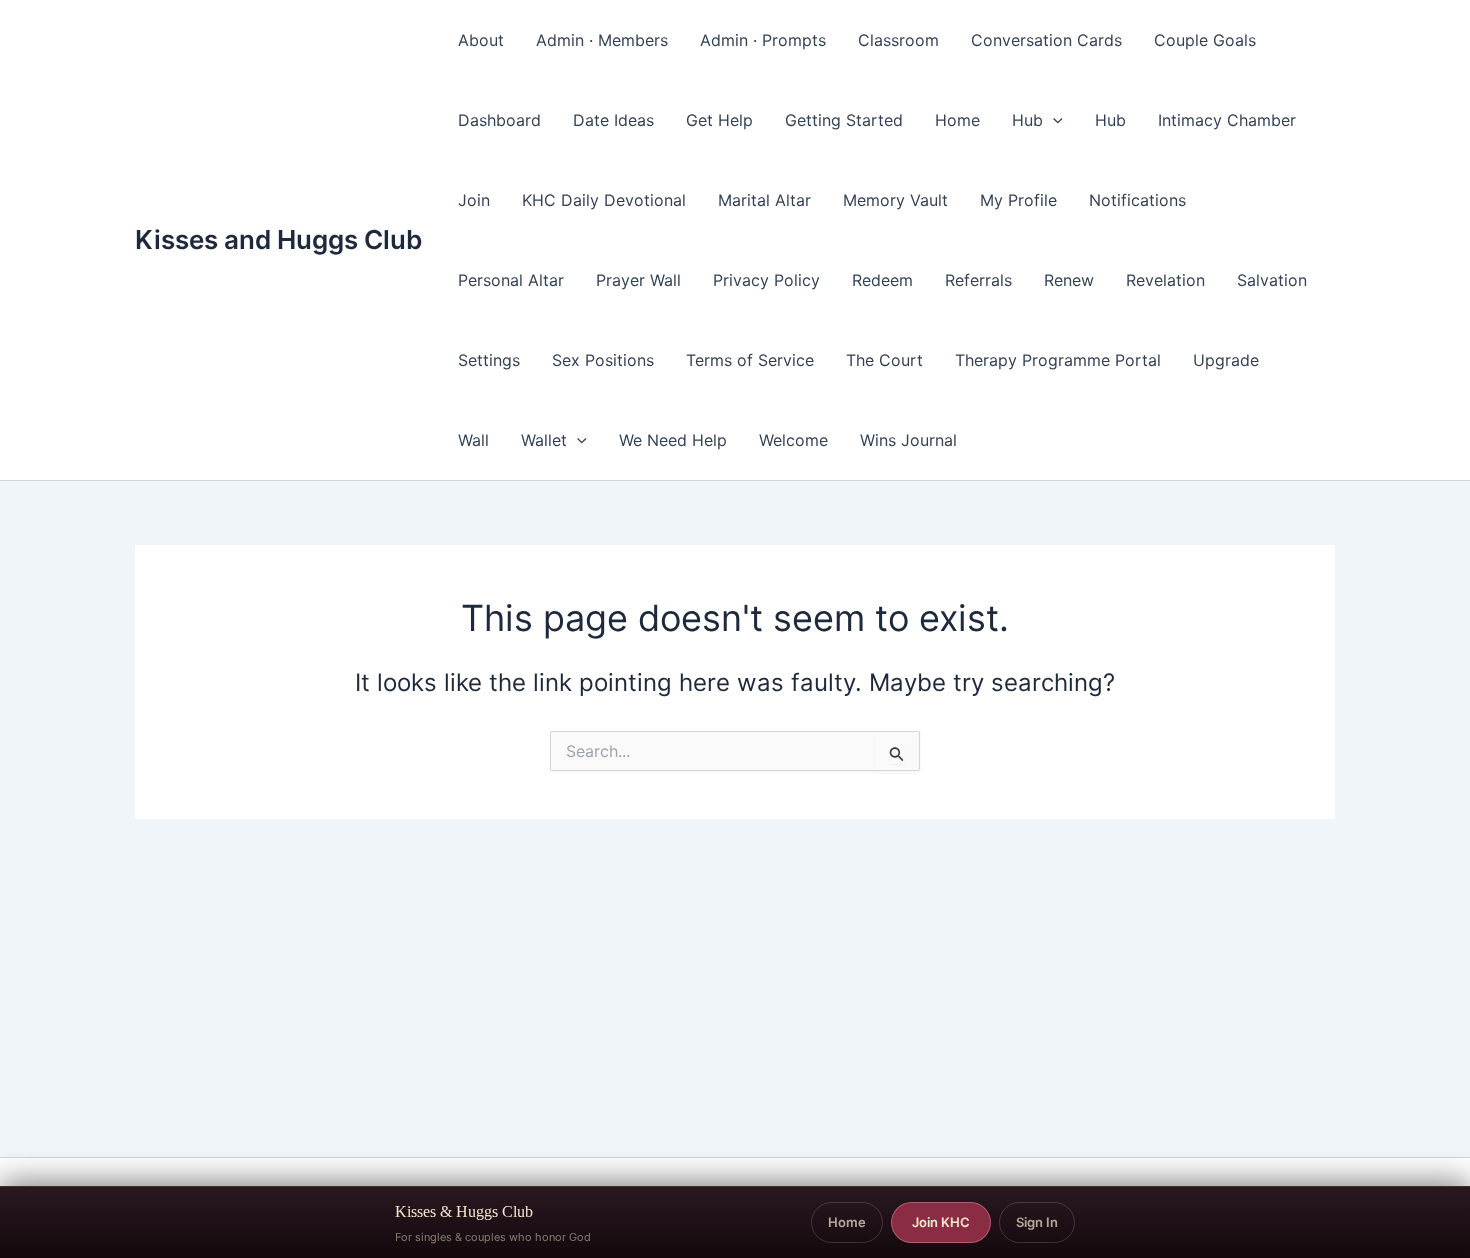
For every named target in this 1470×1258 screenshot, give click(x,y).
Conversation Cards (1046, 40)
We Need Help (673, 440)
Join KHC (941, 1222)
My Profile (1018, 200)
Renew (1069, 280)
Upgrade (1226, 360)
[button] (1053, 120)
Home (957, 120)
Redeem (882, 280)
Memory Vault (895, 200)
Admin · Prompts (763, 40)
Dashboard (499, 120)
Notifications (1137, 200)
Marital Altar (764, 200)
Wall (473, 440)
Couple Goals (1205, 40)
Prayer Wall (638, 280)
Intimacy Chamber (1227, 120)
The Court (884, 360)
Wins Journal (908, 440)
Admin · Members (602, 40)
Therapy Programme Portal (1058, 360)
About (481, 40)
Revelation (1165, 280)
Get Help (719, 120)
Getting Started (844, 120)
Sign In (1037, 1222)
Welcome (793, 440)
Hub (1027, 120)
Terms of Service (750, 360)
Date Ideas (613, 120)
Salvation (1272, 280)
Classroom (898, 40)
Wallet (544, 440)
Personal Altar (511, 280)
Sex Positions (603, 360)
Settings (489, 360)
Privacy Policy (766, 280)
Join (474, 200)
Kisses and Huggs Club (278, 239)
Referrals (978, 280)
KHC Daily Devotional (604, 200)
